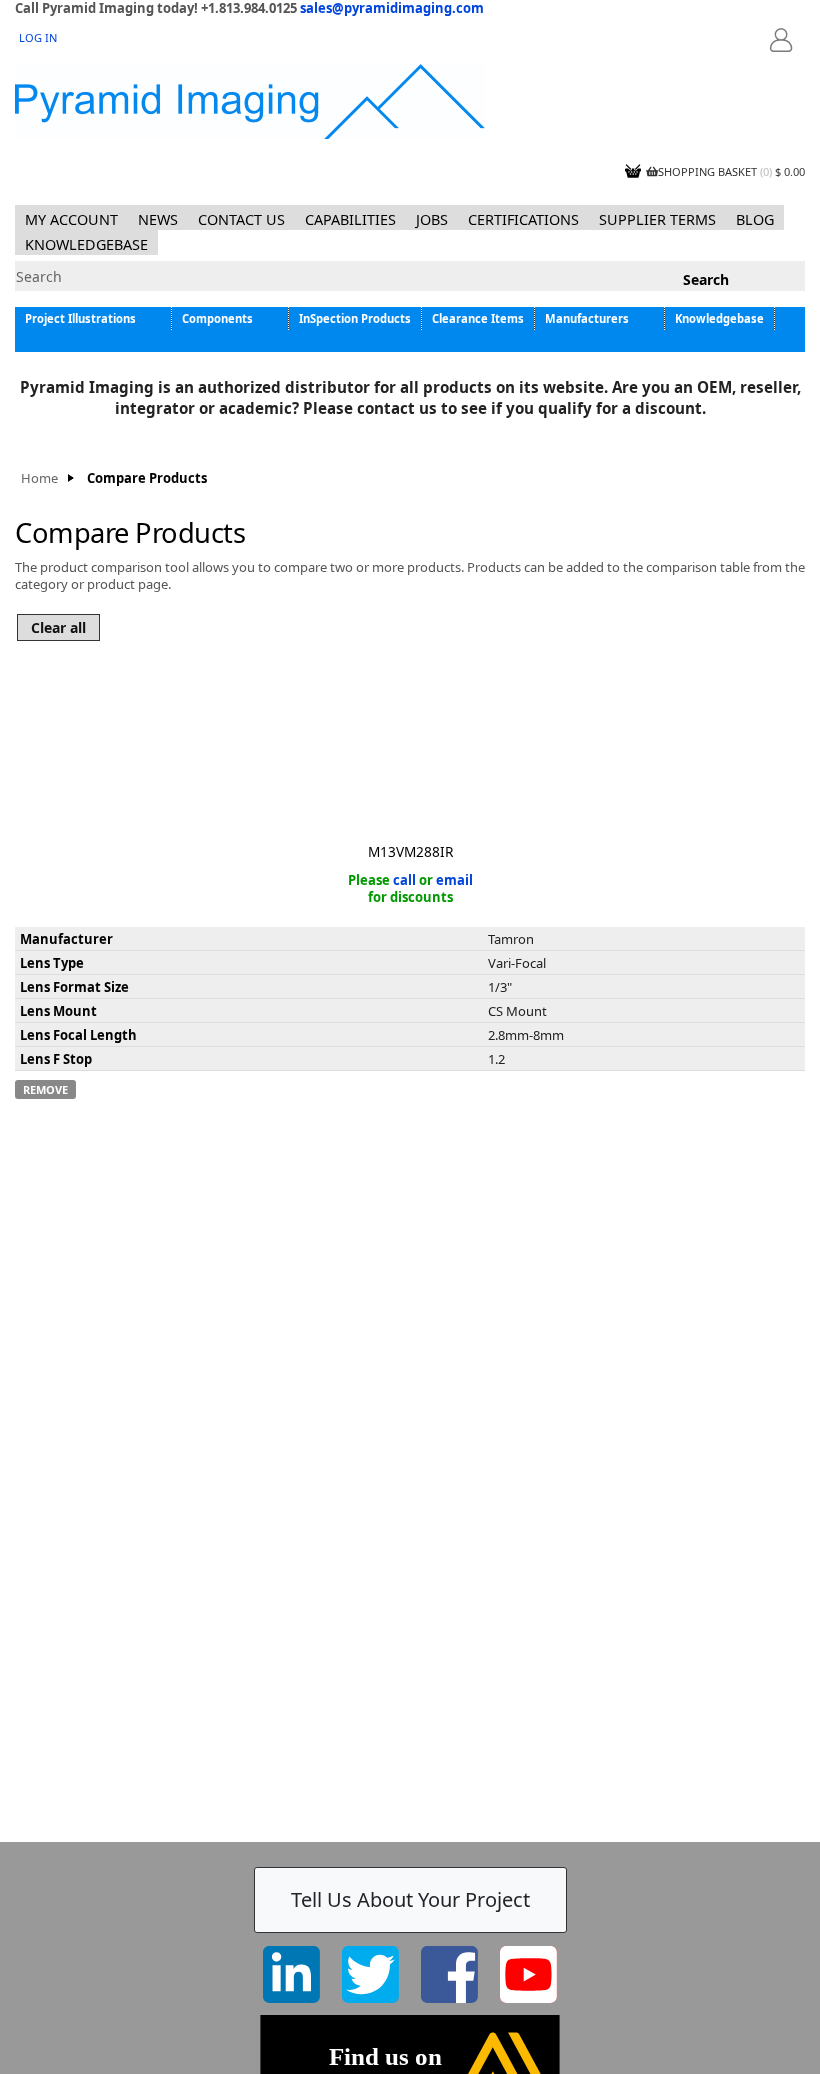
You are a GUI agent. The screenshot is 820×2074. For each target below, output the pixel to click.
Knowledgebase (86, 244)
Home (39, 478)
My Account (71, 219)
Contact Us (241, 219)
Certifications (523, 219)
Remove (45, 1089)
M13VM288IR (410, 851)
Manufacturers (587, 318)
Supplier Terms (657, 219)
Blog (755, 219)
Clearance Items (478, 318)
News (158, 219)
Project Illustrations (80, 318)
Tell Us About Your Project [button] (410, 1899)
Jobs (432, 219)
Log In (38, 37)
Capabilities (350, 219)
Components (217, 318)
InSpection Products (355, 318)
